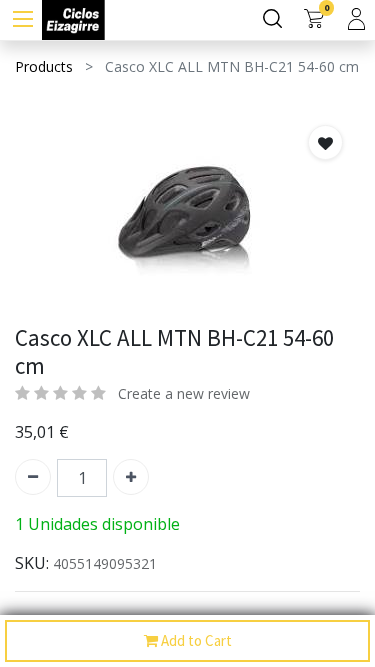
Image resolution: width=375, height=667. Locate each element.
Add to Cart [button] (195, 640)
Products (44, 66)
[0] (314, 20)
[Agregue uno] (131, 477)
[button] (325, 142)
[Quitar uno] (33, 477)
